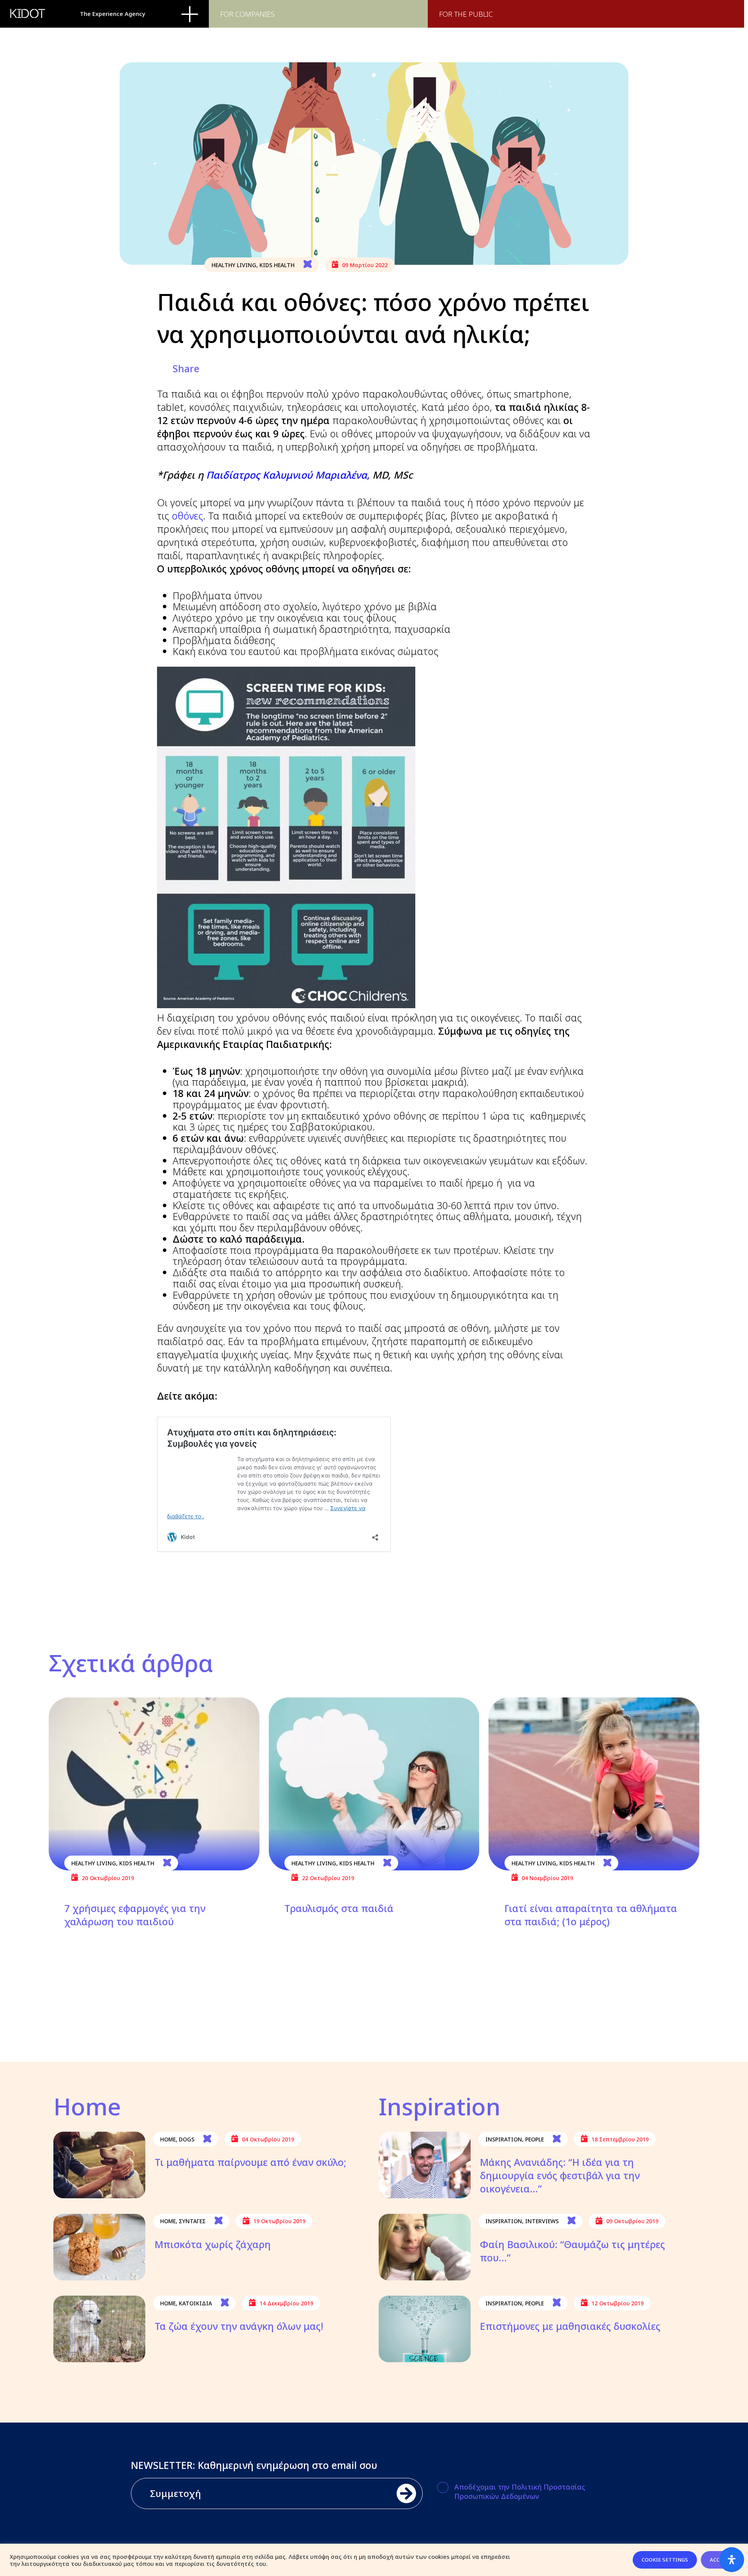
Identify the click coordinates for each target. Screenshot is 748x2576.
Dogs (187, 2139)
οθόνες (187, 516)
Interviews (542, 2221)
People (535, 2139)
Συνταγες (192, 2221)
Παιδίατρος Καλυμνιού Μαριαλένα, (288, 475)
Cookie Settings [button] (665, 2560)
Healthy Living (234, 265)
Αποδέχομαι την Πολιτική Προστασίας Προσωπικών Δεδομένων (520, 2491)
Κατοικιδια (195, 2303)
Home (168, 2139)
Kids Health (277, 265)
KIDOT (28, 14)
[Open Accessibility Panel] (732, 2560)
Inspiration (504, 2139)
